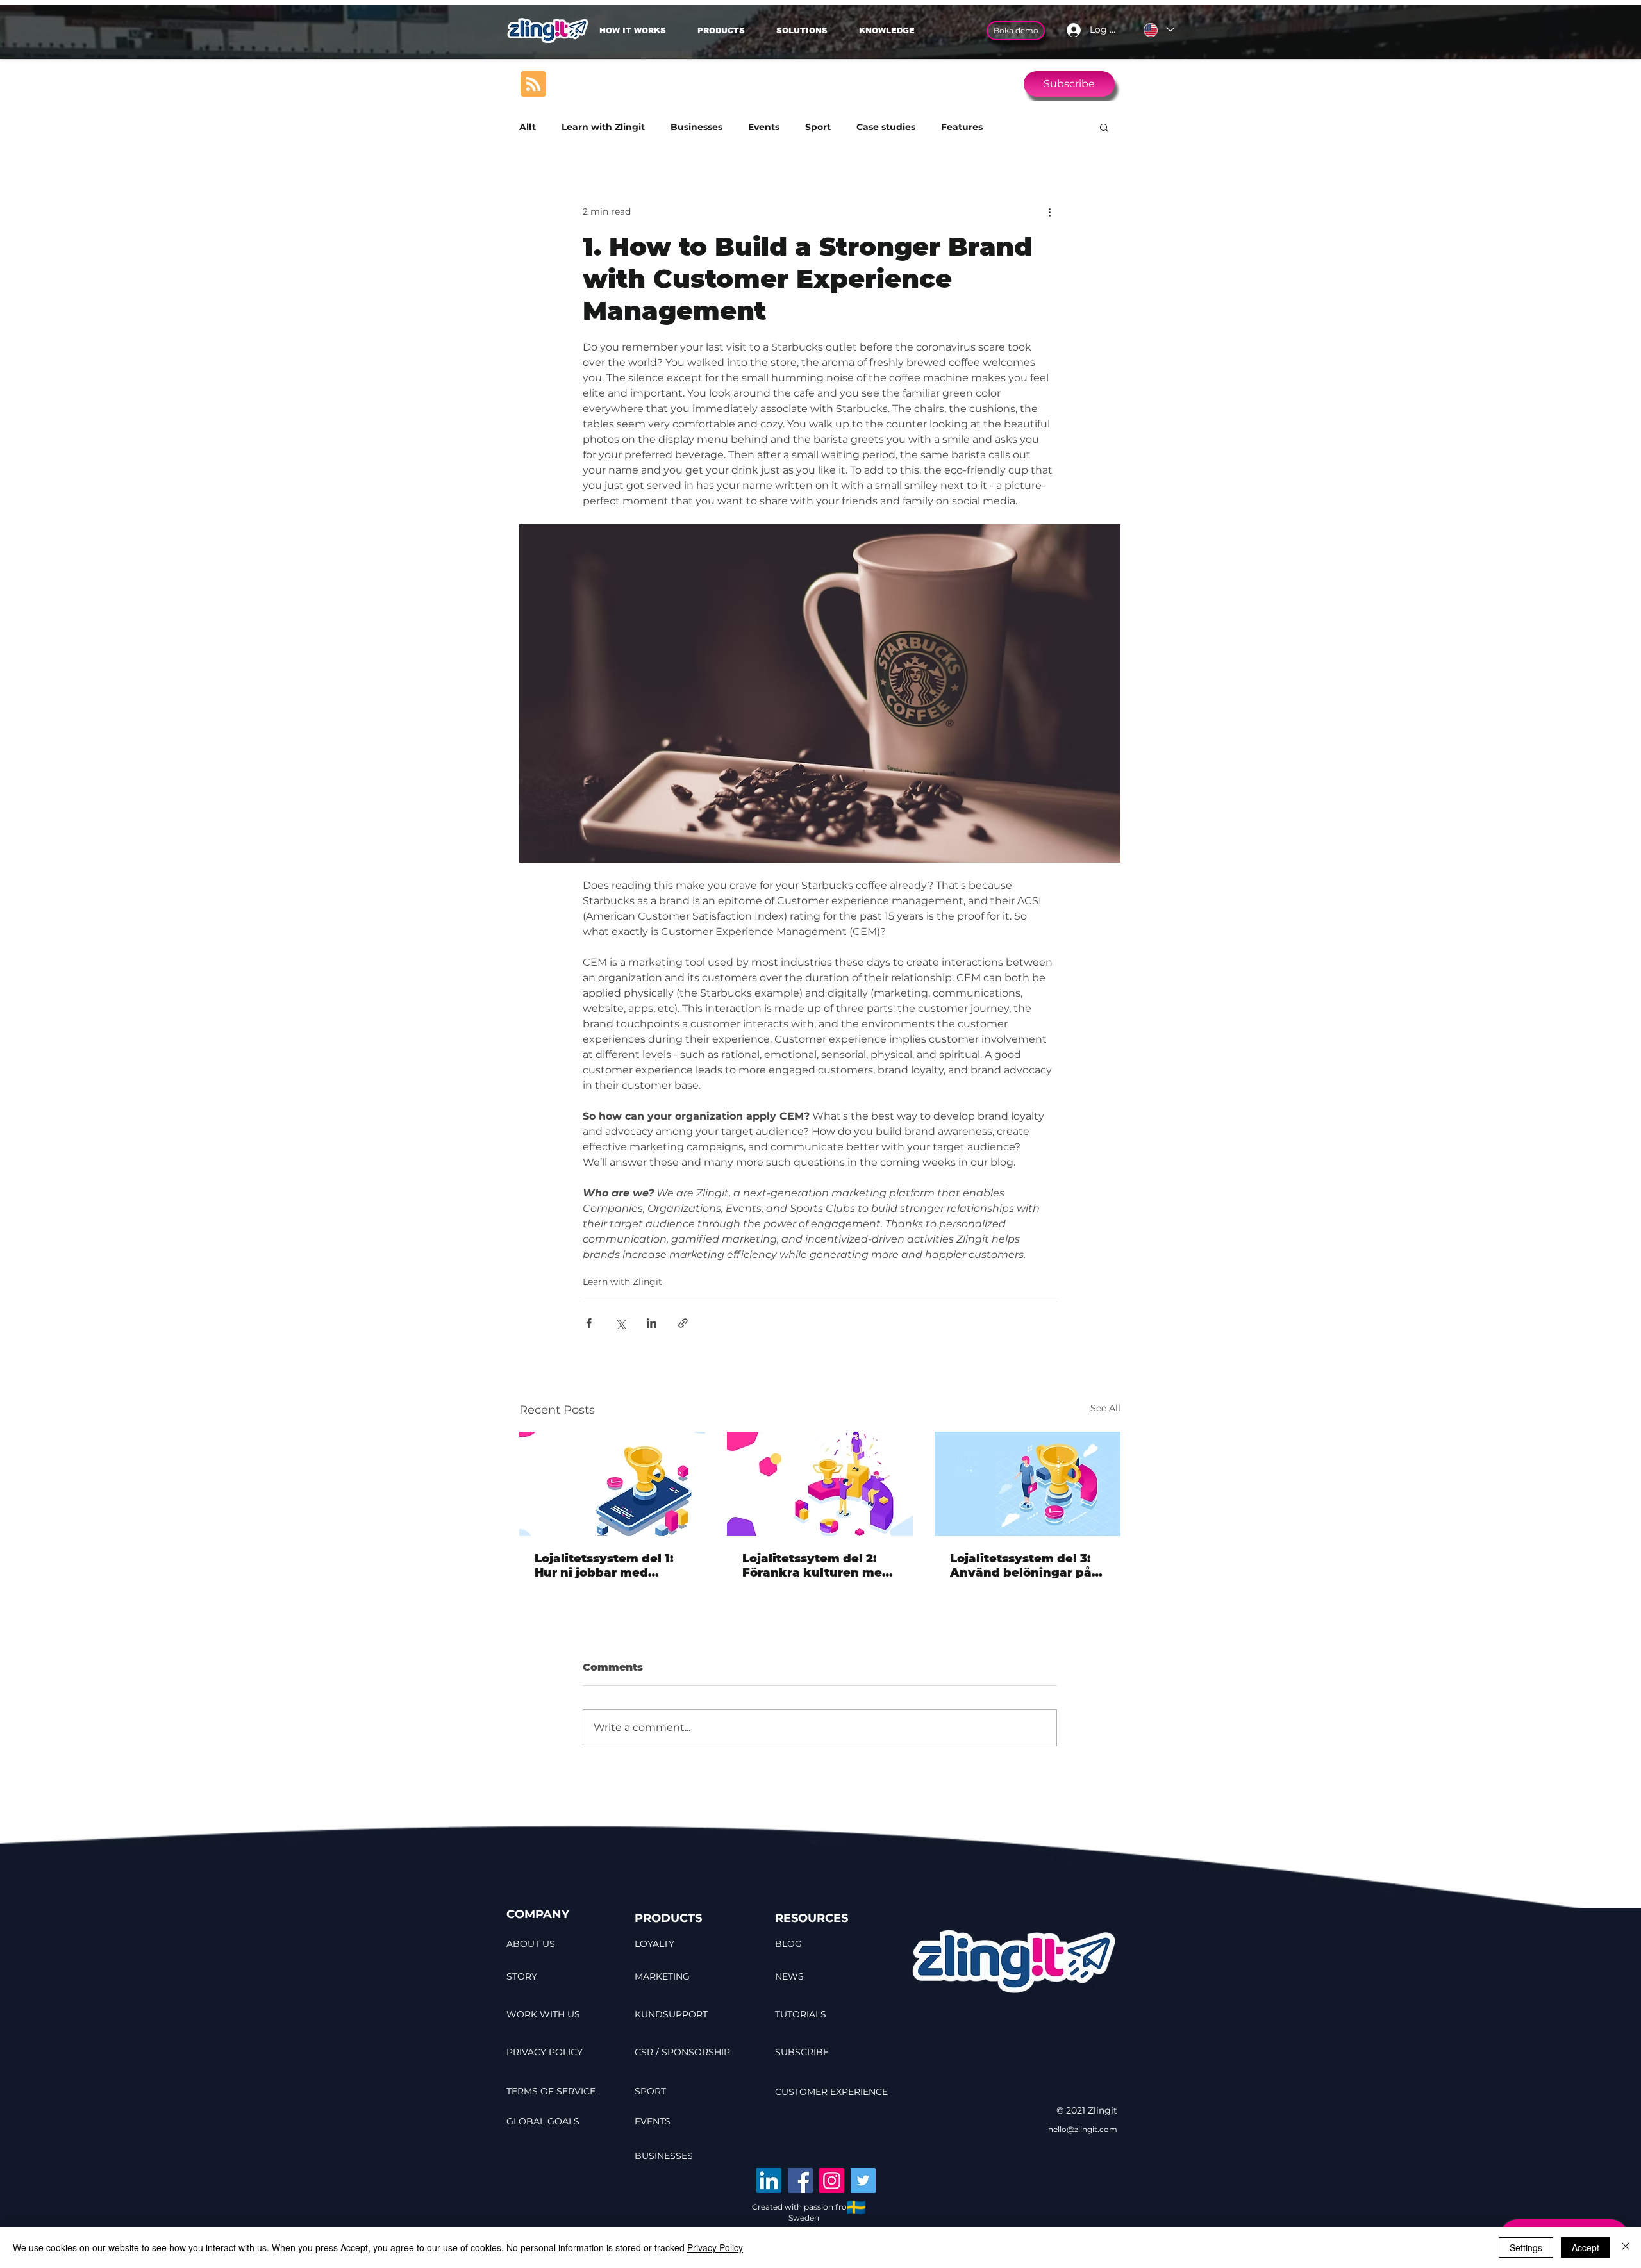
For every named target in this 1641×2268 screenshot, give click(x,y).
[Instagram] (832, 2181)
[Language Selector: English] (1158, 30)
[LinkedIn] (769, 2181)
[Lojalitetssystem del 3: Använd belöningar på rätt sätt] (1028, 1484)
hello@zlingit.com (1083, 2129)
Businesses (696, 127)
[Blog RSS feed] (533, 85)
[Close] (1626, 2247)
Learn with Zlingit (603, 127)
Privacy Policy (715, 2247)
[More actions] (1049, 211)
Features (962, 127)
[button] (808, 31)
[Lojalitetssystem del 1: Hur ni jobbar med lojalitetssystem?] (612, 1484)
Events (764, 127)
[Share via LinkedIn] (652, 1323)
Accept (1586, 2247)
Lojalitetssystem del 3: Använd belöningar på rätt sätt (1021, 1566)
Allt (528, 127)
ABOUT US (531, 1944)
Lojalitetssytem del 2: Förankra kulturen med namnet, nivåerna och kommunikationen (816, 1566)
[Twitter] (863, 2181)
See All (1105, 1408)
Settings (1526, 2247)
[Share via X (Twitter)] (620, 1323)
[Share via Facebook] (589, 1323)
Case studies (886, 127)
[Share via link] (683, 1323)
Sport (818, 127)
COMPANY (538, 1914)
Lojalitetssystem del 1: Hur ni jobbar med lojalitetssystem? (604, 1566)
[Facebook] (800, 2181)
